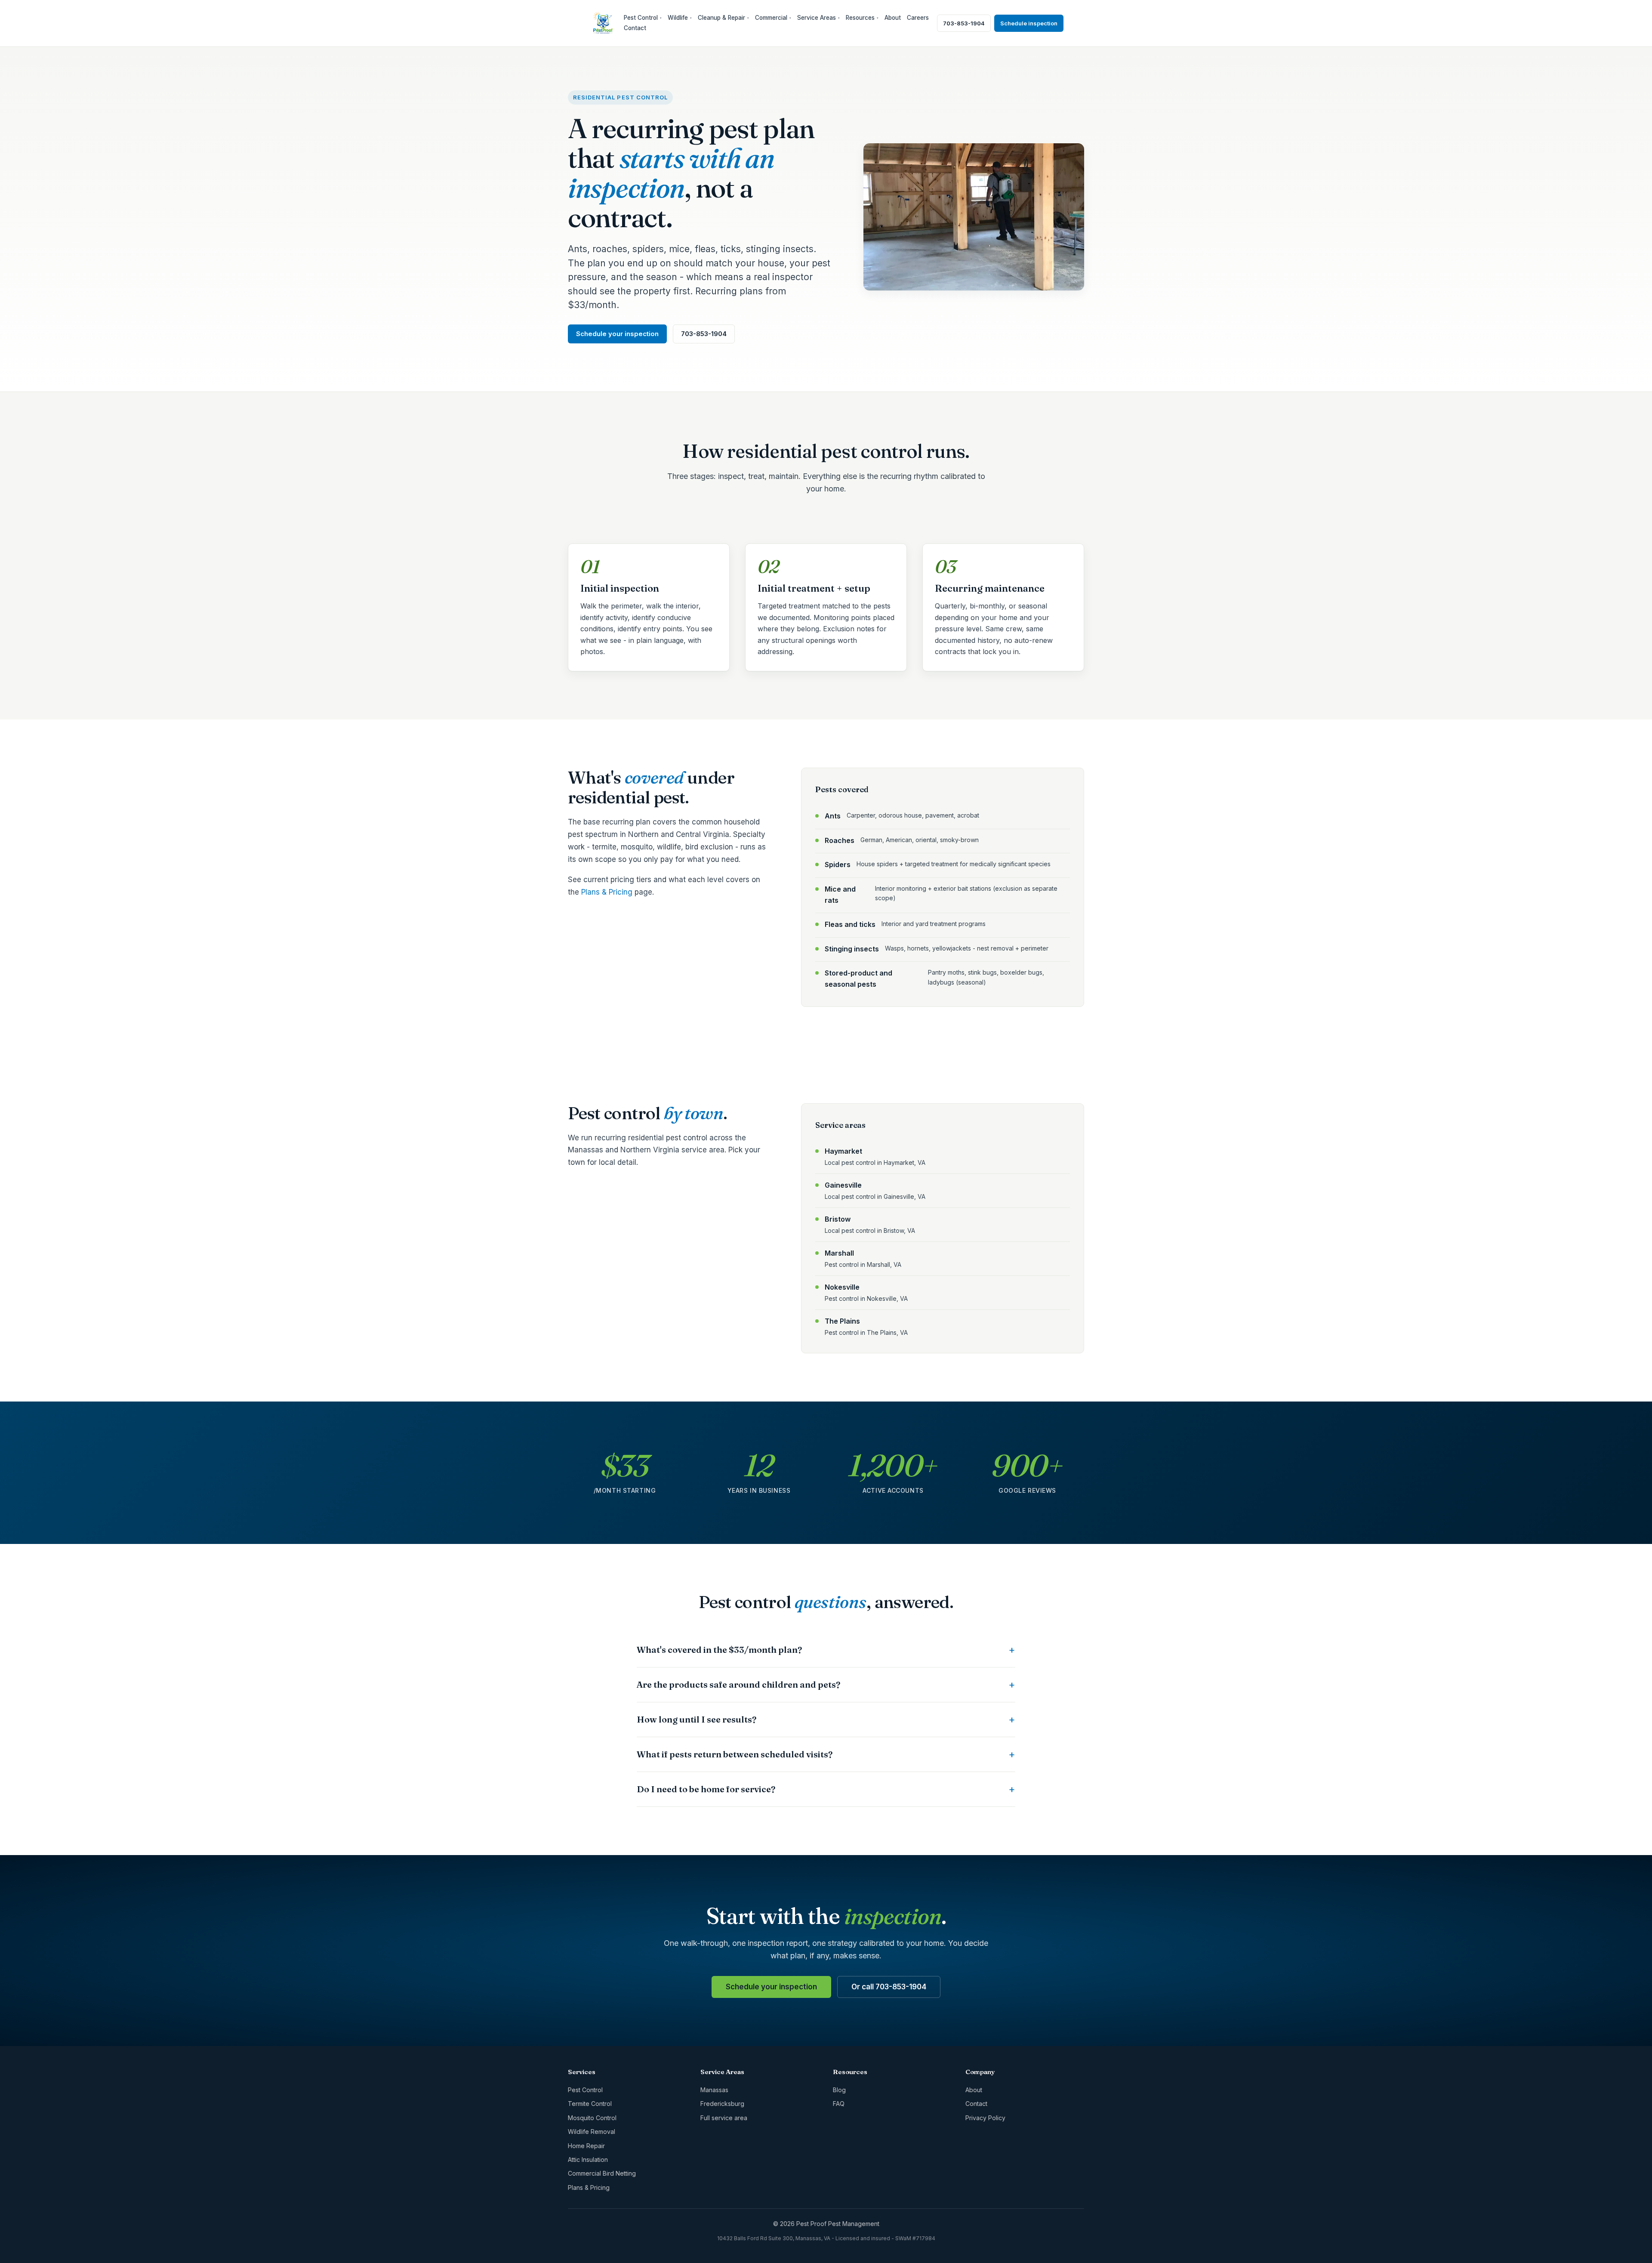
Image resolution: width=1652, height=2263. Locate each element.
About (893, 18)
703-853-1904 (964, 23)
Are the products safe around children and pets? (738, 1684)
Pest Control (643, 18)
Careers (918, 18)
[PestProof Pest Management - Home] (603, 23)
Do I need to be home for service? (706, 1789)
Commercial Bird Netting (602, 2173)
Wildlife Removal (592, 2132)
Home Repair (586, 2146)
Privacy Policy (985, 2118)
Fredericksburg (722, 2104)
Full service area (724, 2118)
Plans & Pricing (607, 892)
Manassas (714, 2090)
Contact (635, 28)
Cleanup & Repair (723, 18)
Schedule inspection (1029, 23)
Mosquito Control (592, 2118)
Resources (862, 18)
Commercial (773, 18)
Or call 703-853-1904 (889, 1987)
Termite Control (590, 2104)
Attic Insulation (588, 2160)
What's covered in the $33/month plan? (719, 1650)
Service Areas (818, 18)
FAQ (839, 2104)
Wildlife (680, 18)
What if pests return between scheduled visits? (735, 1754)
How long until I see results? (697, 1719)
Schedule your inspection (617, 334)
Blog (839, 2090)
